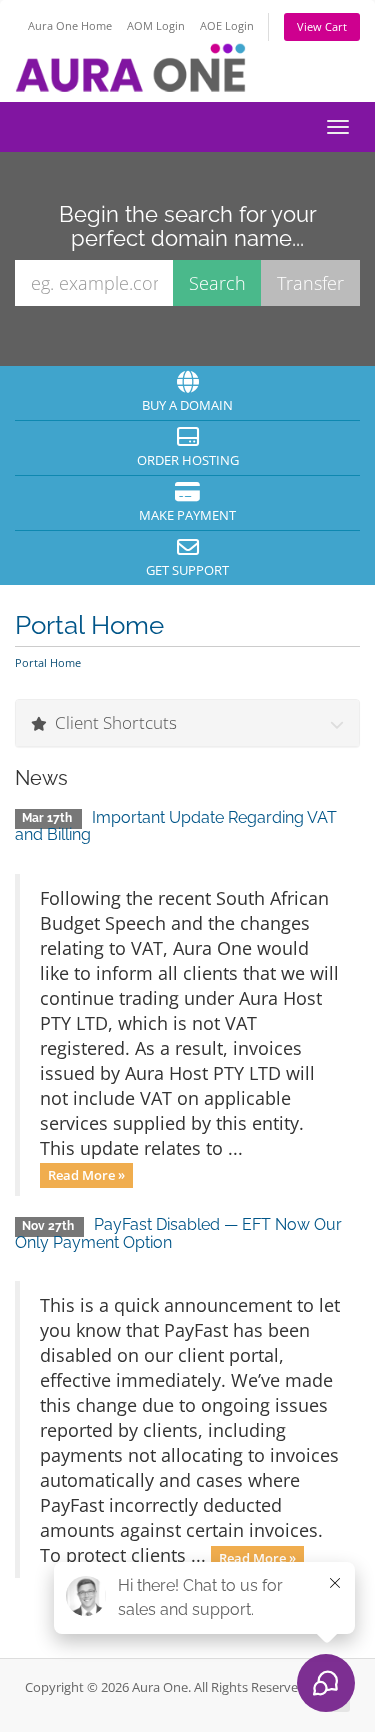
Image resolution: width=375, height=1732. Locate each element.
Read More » (86, 1175)
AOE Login (227, 25)
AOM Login (156, 25)
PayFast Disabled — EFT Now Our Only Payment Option (178, 1233)
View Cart (322, 26)
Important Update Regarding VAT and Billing (176, 826)
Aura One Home (70, 25)
